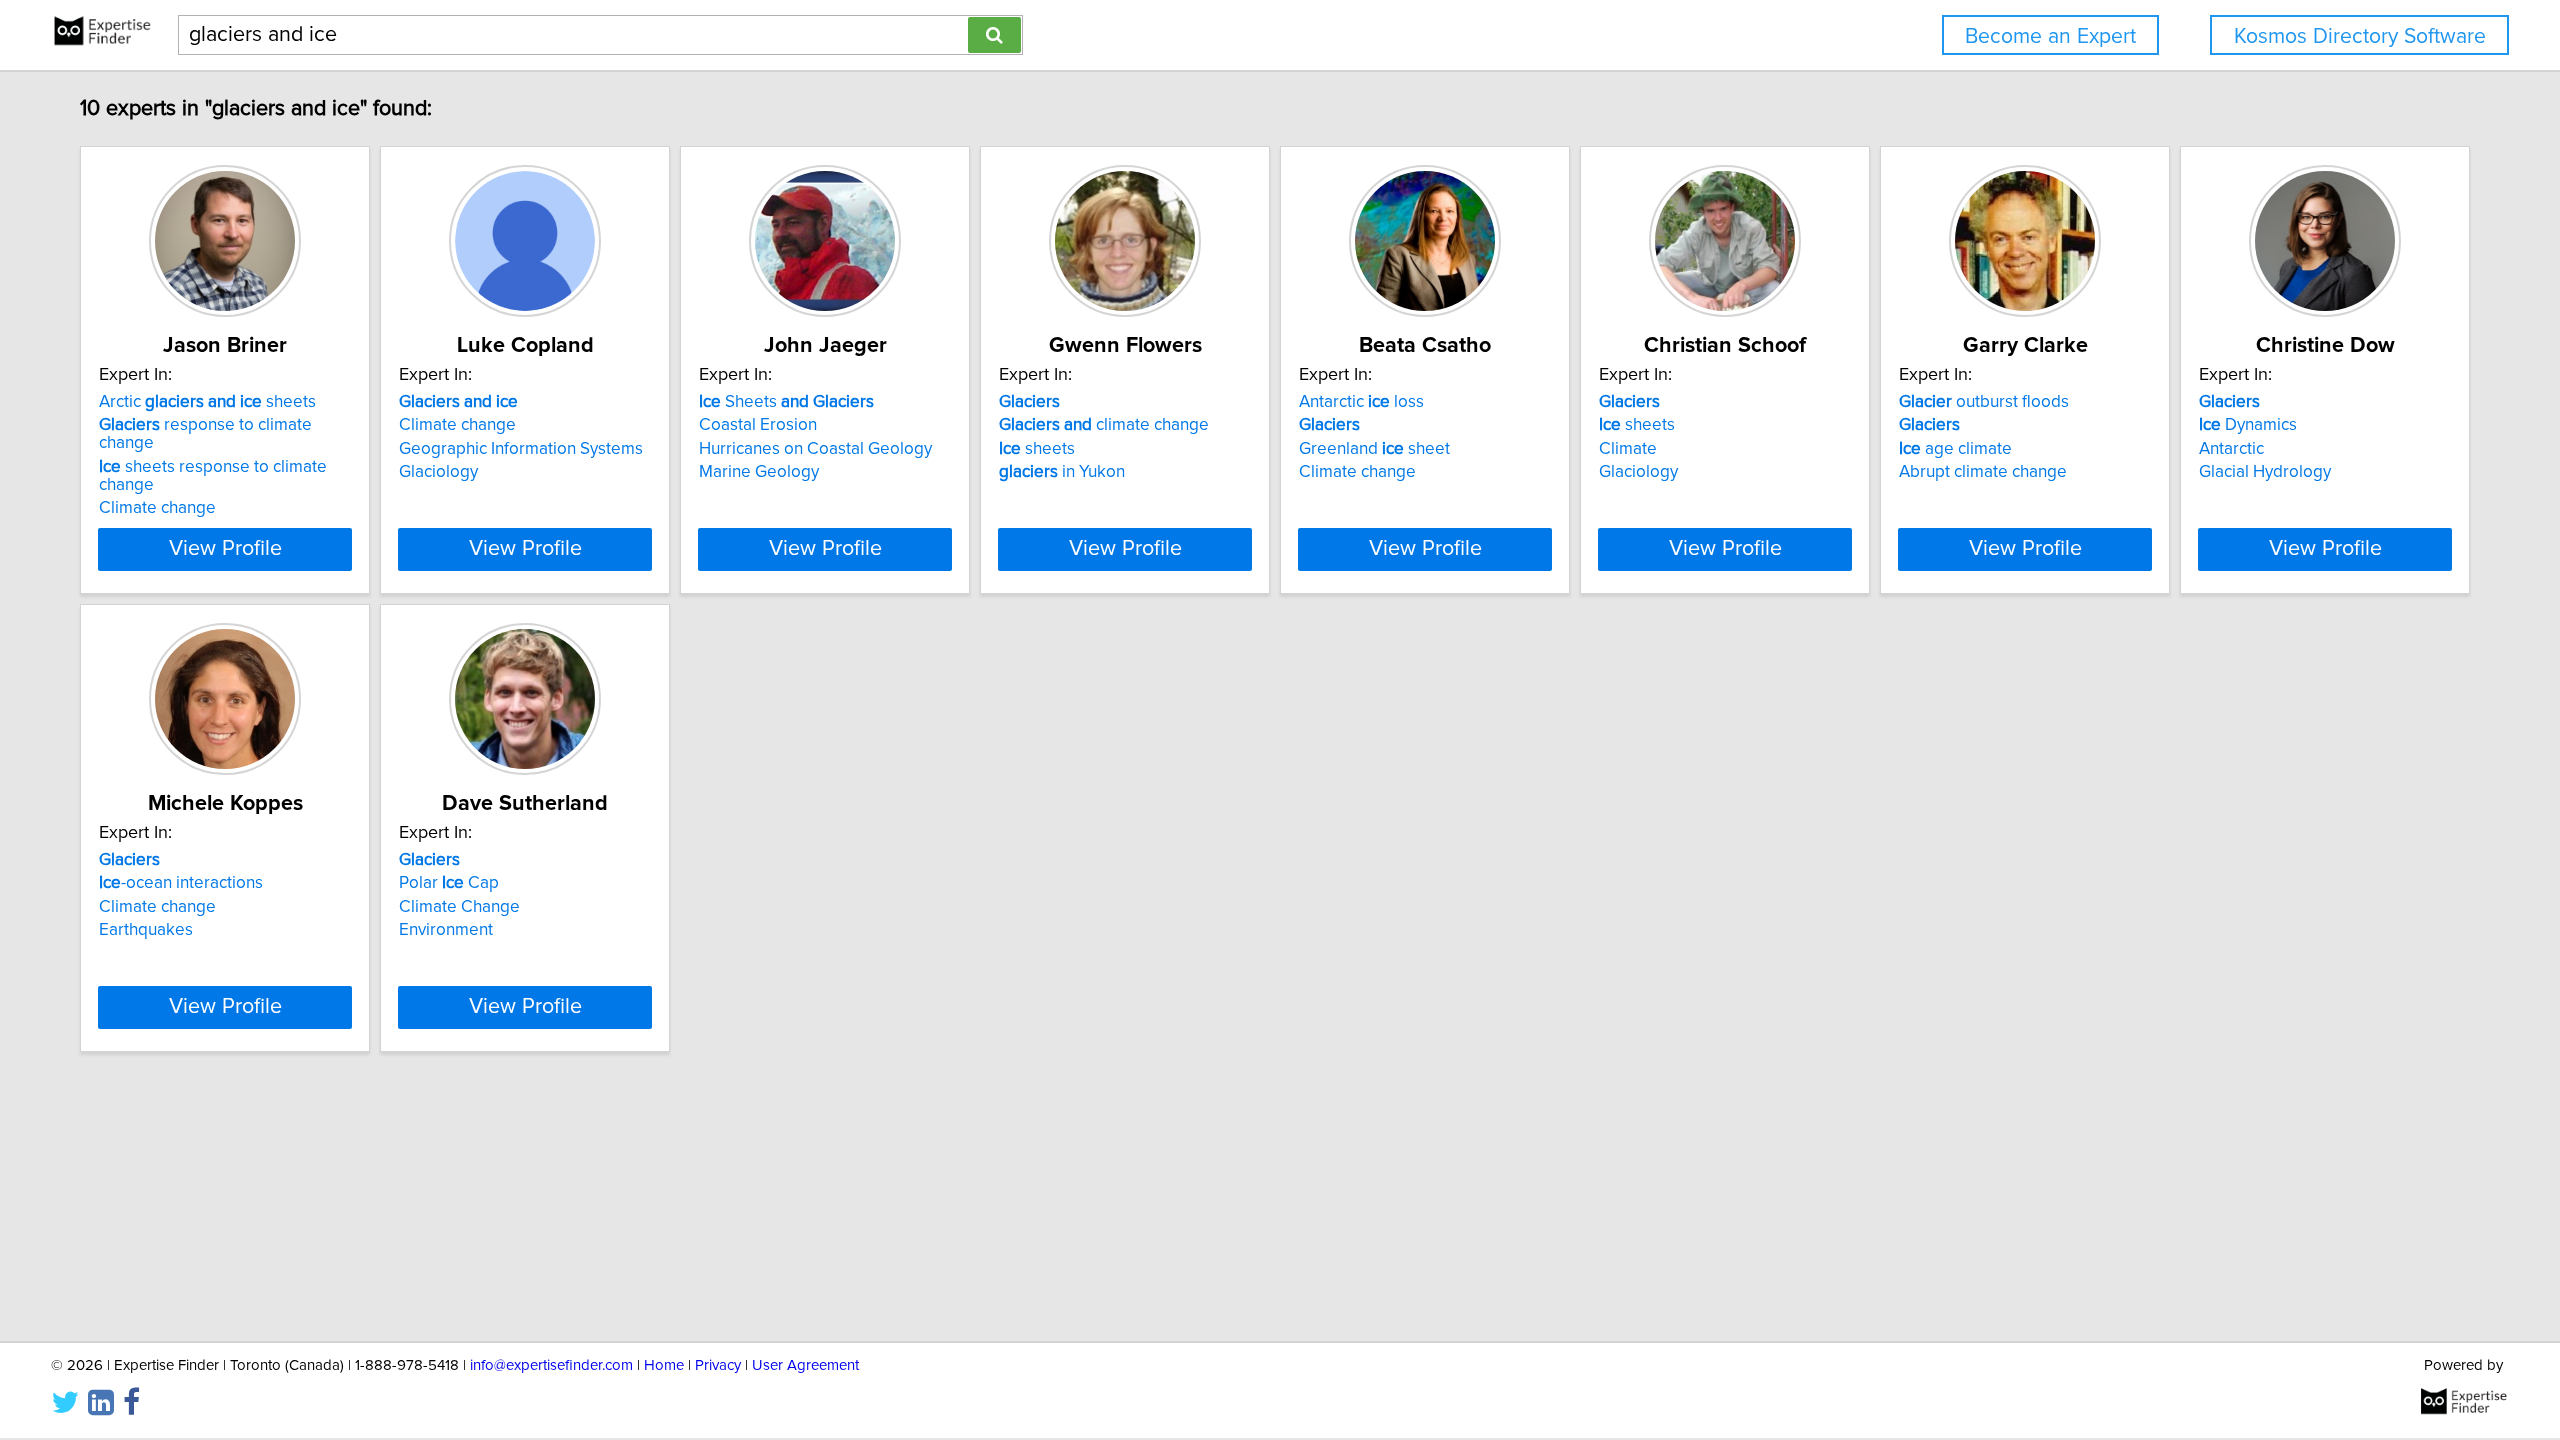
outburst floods (1984, 402)
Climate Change (459, 907)
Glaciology (438, 472)
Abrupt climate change (1983, 472)
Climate (1628, 449)
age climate (1955, 449)
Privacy (718, 1365)
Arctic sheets (207, 402)
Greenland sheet (1374, 449)
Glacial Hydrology (2265, 472)
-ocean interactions (181, 883)
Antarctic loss (1361, 402)
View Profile (225, 549)
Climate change (157, 508)
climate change (1104, 425)
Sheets (786, 402)
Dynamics (2248, 425)
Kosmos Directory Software (2360, 36)
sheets (1037, 449)
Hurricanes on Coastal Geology (815, 449)
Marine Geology (759, 472)
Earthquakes (146, 930)
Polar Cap (449, 883)
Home (664, 1365)
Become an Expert (2050, 36)
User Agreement (805, 1365)
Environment (446, 930)
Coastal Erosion (758, 425)
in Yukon (1062, 472)
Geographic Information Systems (521, 449)
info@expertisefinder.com (551, 1365)
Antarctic (2231, 449)
